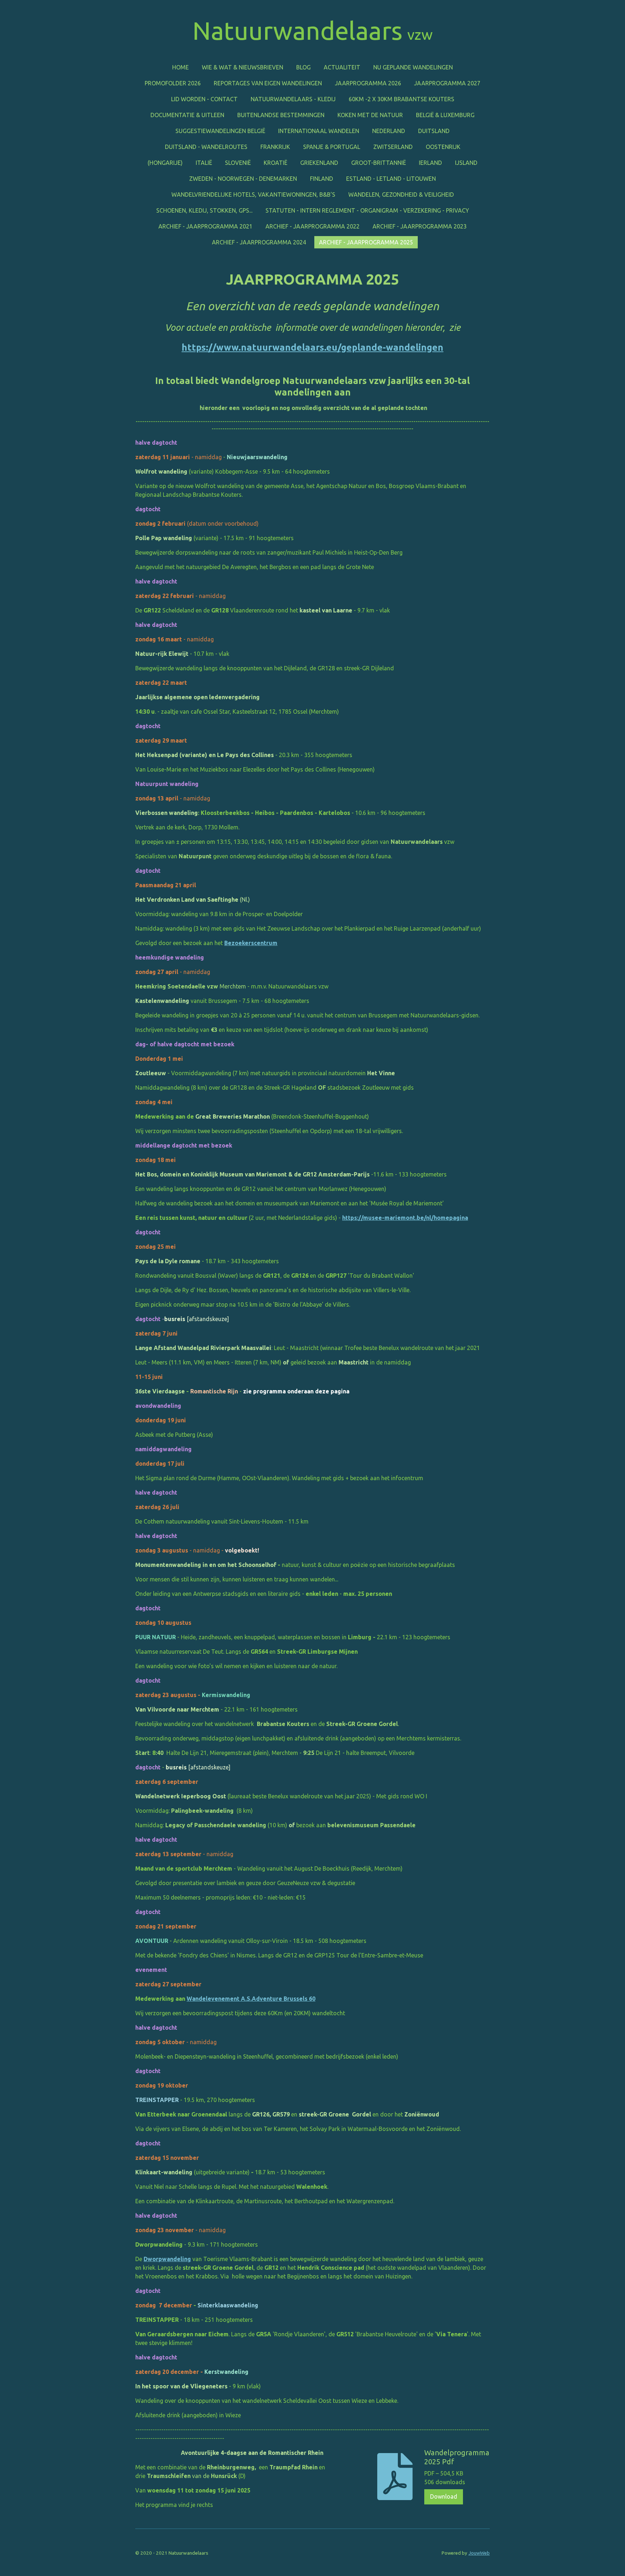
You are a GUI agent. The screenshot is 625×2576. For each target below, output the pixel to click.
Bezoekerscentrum (251, 943)
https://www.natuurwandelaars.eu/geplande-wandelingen (312, 347)
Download (444, 2496)
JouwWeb (479, 2553)
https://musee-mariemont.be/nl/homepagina (405, 1218)
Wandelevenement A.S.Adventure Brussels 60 (251, 1999)
